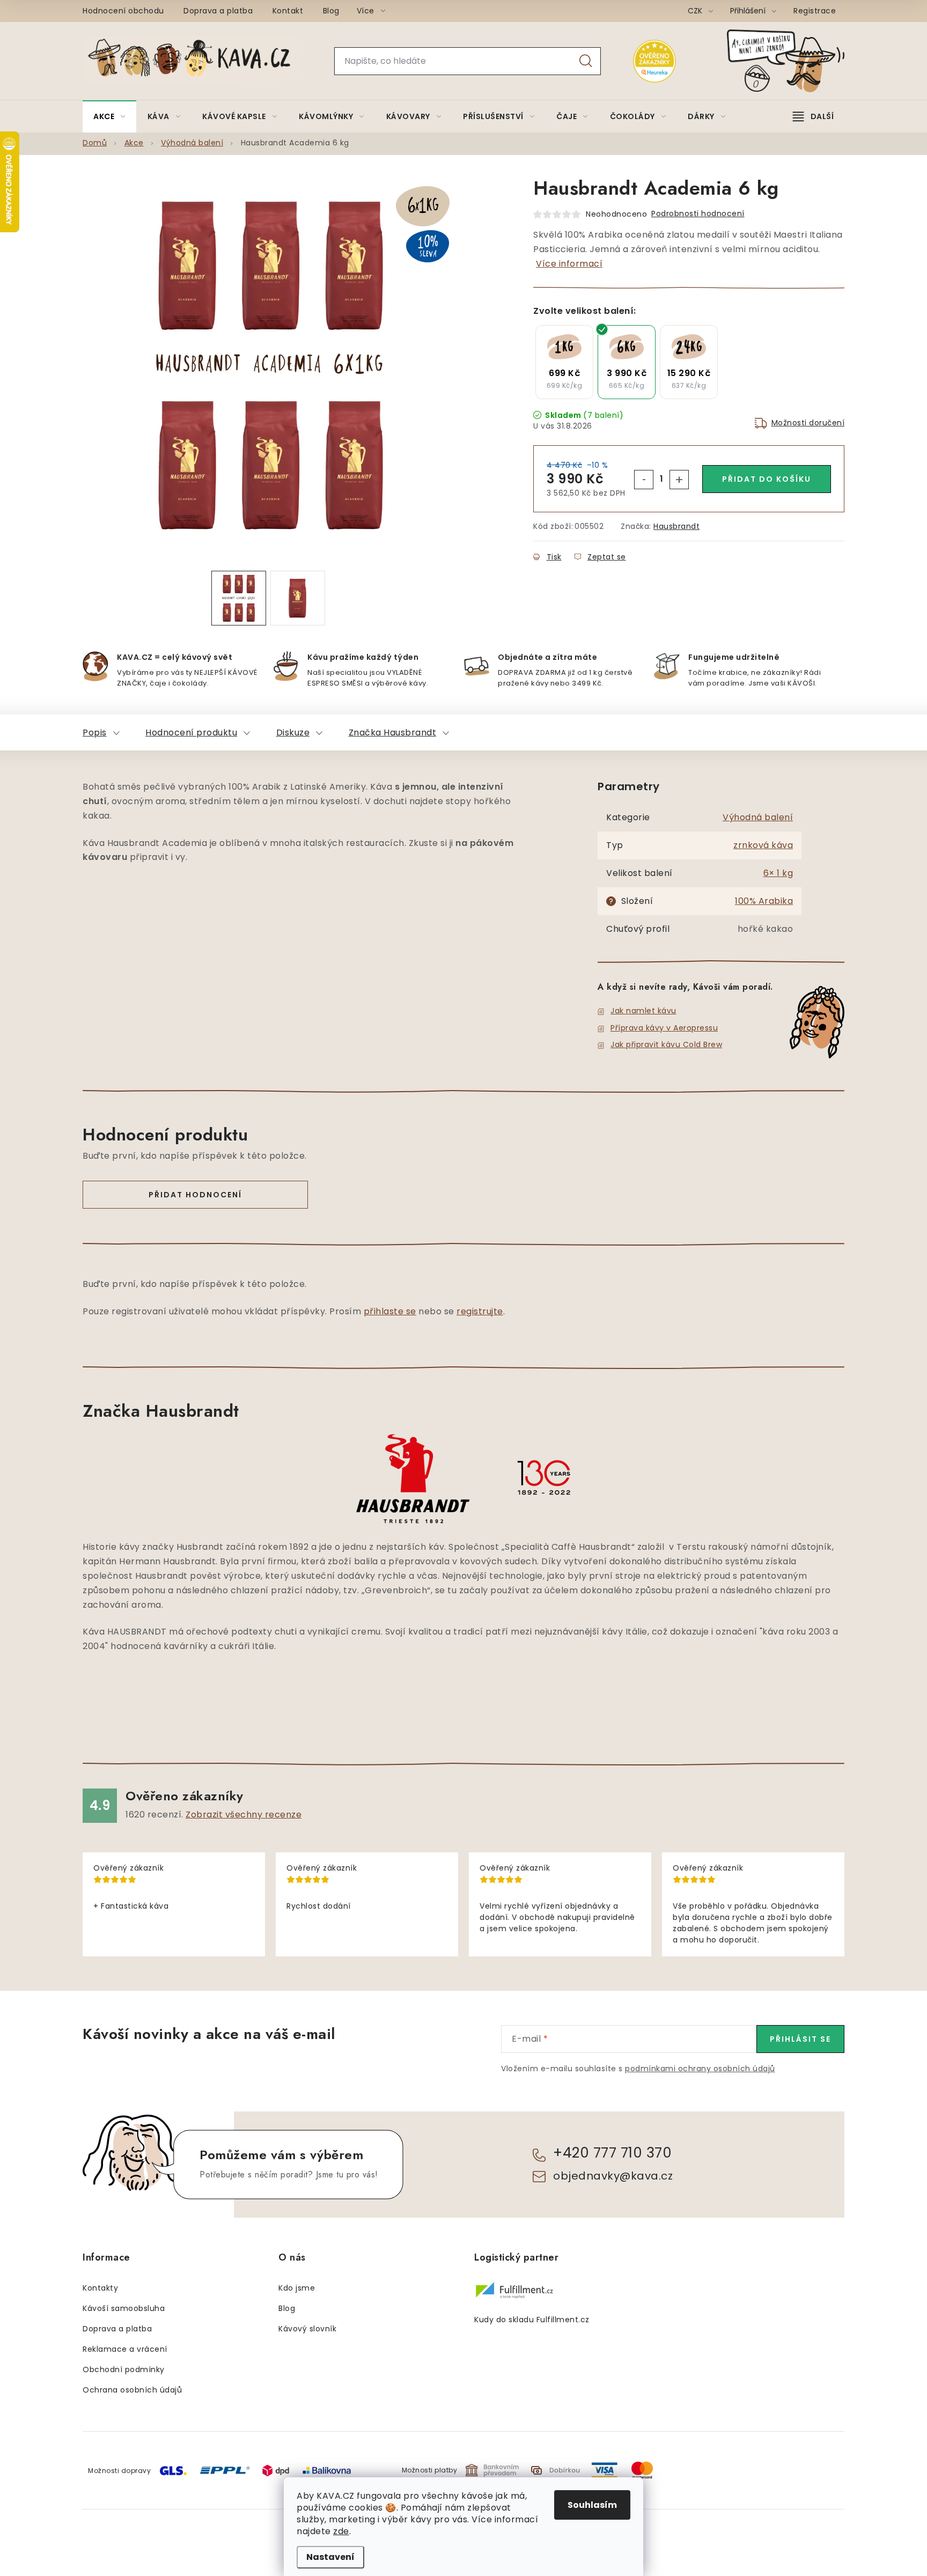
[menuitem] (109, 116)
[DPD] (276, 2470)
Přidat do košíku (767, 479)
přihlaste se (390, 1311)
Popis (95, 733)
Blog (331, 11)
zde (341, 2531)
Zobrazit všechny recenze (244, 1815)
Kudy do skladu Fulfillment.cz (532, 2320)
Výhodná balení (758, 817)
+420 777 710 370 (612, 2153)
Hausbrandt (676, 526)
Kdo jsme (297, 2288)
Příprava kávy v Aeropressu (664, 1028)
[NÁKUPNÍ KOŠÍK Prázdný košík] (794, 61)
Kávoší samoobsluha (124, 2308)
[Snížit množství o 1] (644, 480)
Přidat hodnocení (195, 1195)
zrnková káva (763, 845)
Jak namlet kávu (643, 1011)
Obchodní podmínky (124, 2369)
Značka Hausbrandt (393, 733)
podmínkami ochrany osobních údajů (700, 2069)
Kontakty (100, 2288)
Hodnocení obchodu (123, 11)
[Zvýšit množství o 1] (679, 480)
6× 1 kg (778, 873)
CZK (696, 11)
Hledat (586, 61)
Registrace (815, 11)
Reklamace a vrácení (125, 2349)
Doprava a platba (218, 11)
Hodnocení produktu (191, 733)
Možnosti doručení (808, 423)
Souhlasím (592, 2505)
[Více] (813, 116)
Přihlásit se (800, 2039)
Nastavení (330, 2557)
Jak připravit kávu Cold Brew (666, 1044)
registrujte (480, 1311)
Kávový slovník (307, 2329)
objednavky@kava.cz (613, 2176)
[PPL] (225, 2470)
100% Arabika (764, 901)
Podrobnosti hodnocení (698, 214)
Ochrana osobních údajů (132, 2390)
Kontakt (288, 11)
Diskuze (293, 733)
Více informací (569, 264)
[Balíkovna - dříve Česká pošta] (327, 2470)
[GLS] (173, 2470)
